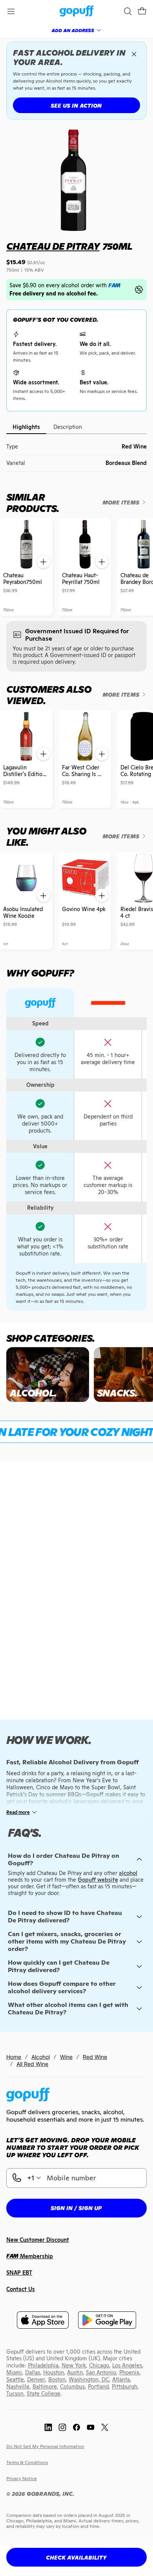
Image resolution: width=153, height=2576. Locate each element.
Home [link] (14, 2057)
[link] (77, 12)
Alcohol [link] (41, 2057)
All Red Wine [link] (32, 2064)
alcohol (128, 1873)
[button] (142, 11)
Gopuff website (98, 1880)
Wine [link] (66, 2057)
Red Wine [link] (95, 2057)
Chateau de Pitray (53, 246)
